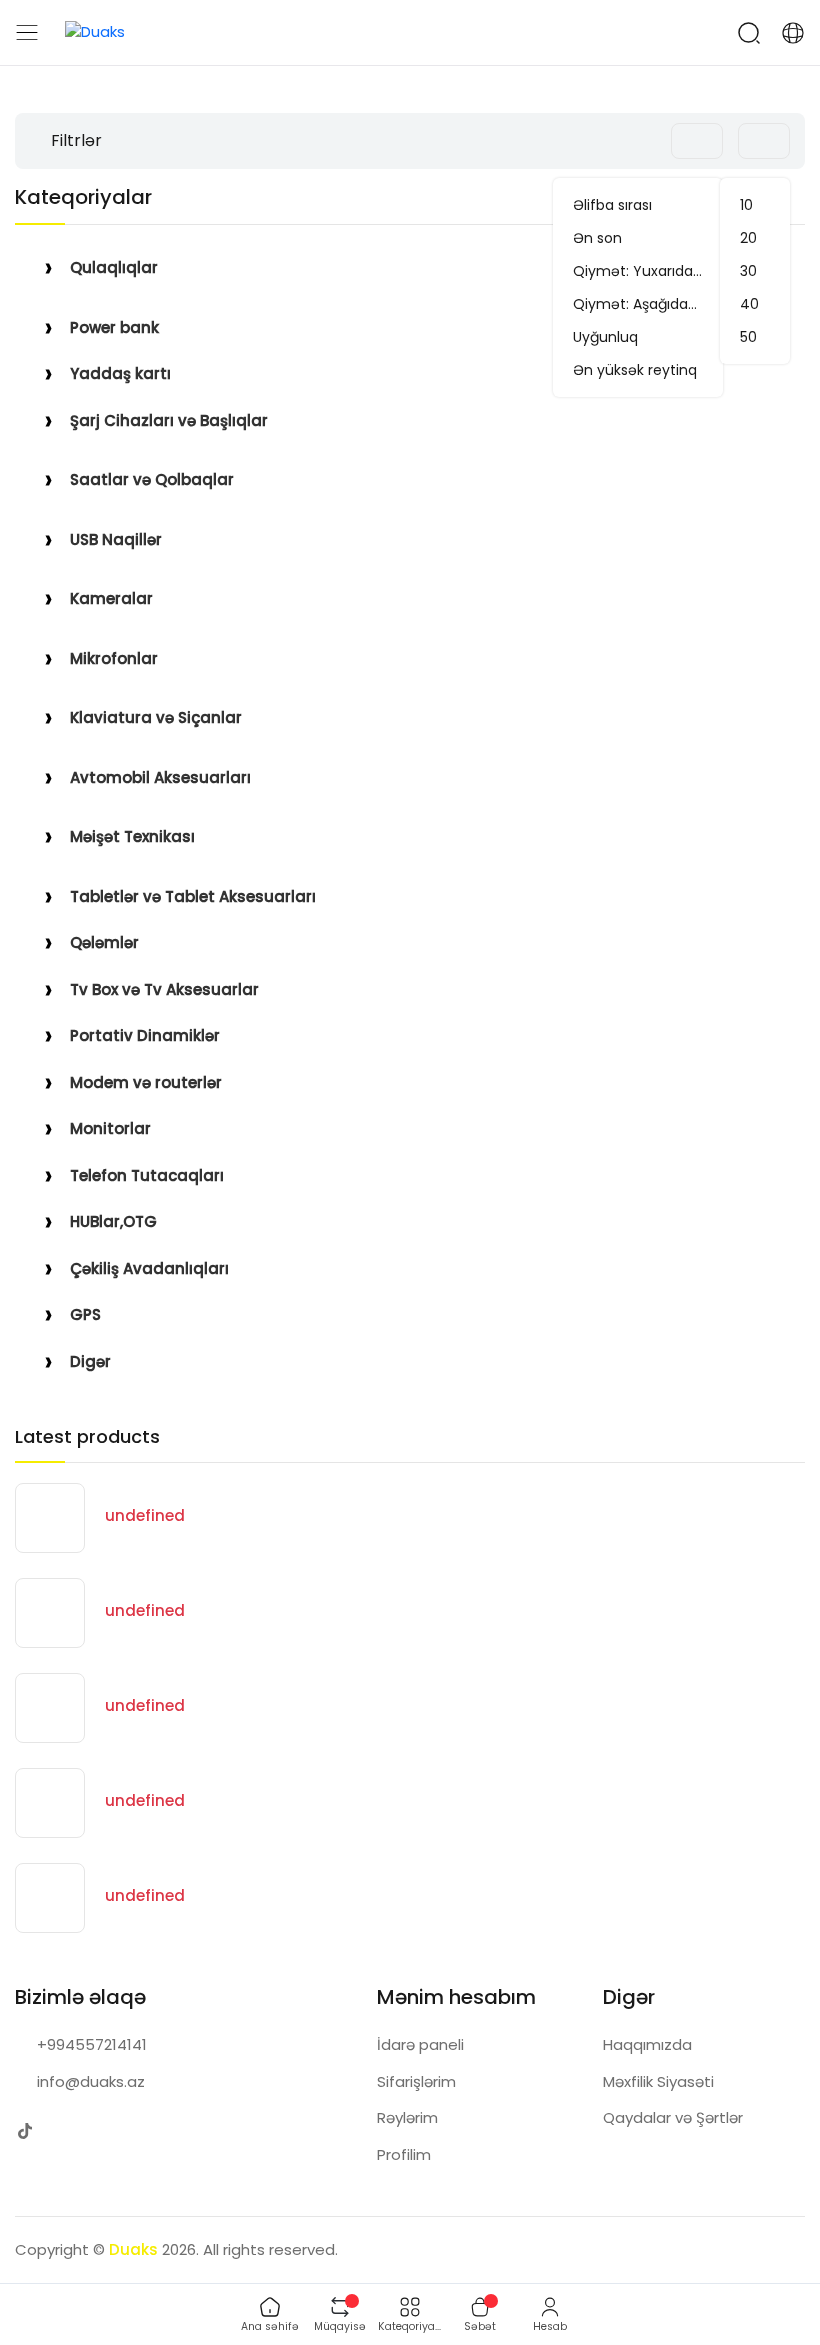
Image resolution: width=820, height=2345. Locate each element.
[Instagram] (64, 2130)
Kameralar (111, 598)
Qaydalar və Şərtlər (673, 2117)
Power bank (114, 327)
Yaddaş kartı (120, 373)
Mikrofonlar (114, 658)
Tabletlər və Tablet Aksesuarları (193, 896)
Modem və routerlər (146, 1082)
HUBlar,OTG (113, 1221)
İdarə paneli (420, 2044)
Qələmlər (104, 942)
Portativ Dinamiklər (145, 1035)
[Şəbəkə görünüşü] (614, 141)
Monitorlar (110, 1128)
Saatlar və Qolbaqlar (152, 479)
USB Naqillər (116, 539)
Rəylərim (407, 2117)
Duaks (133, 2249)
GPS (85, 1314)
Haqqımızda (647, 2044)
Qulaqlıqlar (114, 267)
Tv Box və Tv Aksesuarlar (164, 989)
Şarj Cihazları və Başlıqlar (169, 420)
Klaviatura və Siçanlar (156, 717)
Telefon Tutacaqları (147, 1175)
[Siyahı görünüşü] (646, 141)
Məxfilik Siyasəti (658, 2081)
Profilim (404, 2154)
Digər (90, 1361)
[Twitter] (24, 2130)
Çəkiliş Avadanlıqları (149, 1268)
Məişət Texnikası (132, 836)
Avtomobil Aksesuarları (160, 777)
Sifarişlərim (416, 2081)
